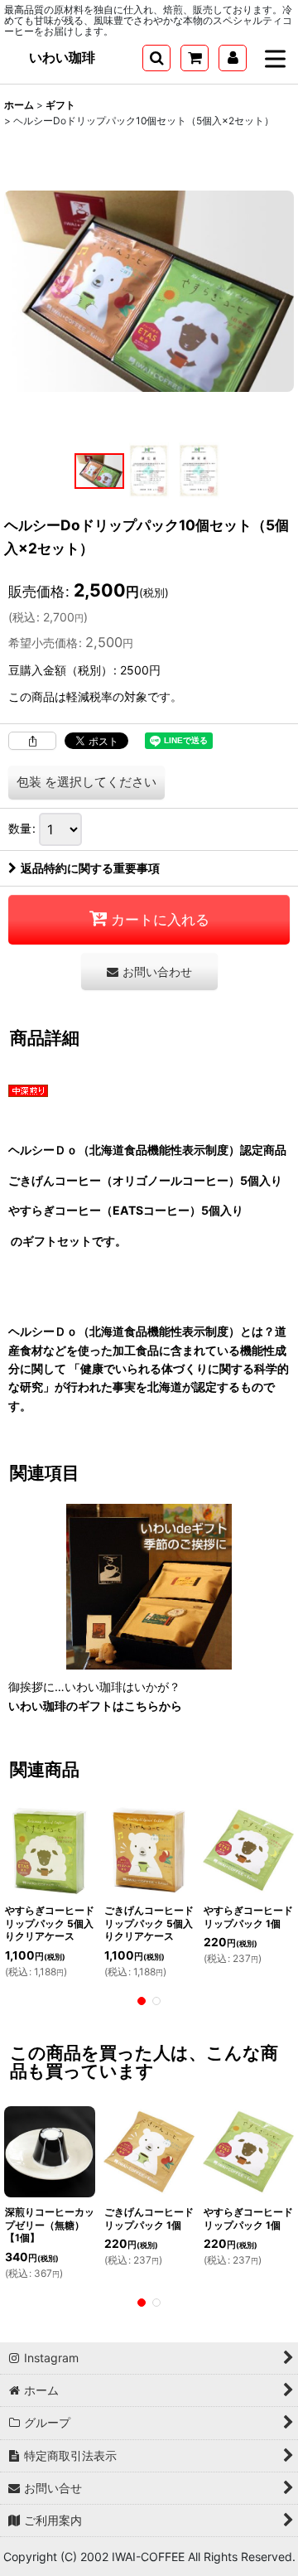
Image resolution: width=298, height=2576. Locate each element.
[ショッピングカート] (195, 58)
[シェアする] (32, 741)
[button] (156, 58)
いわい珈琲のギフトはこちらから (95, 1706)
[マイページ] (233, 58)
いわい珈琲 (62, 57)
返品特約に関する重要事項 (90, 868)
